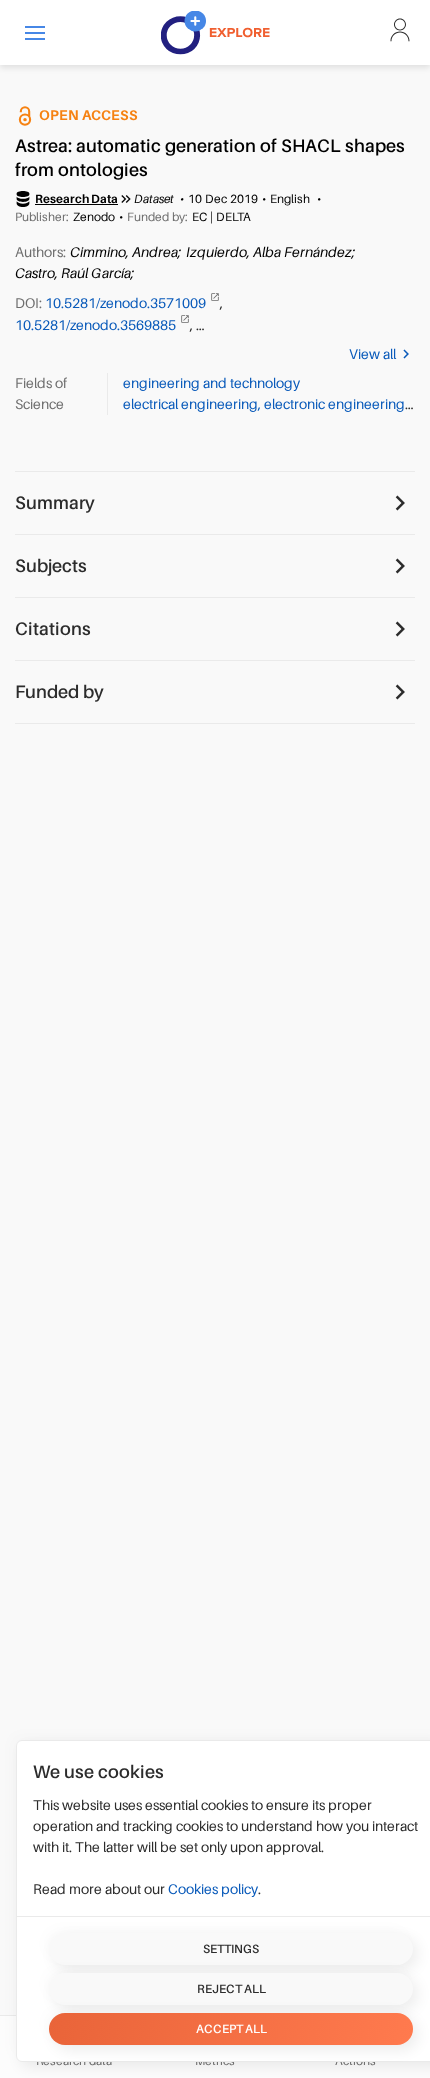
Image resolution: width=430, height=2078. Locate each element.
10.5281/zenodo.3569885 (97, 325)
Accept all (231, 2029)
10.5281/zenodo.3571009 (127, 303)
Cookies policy (213, 1889)
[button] (35, 32)
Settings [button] (231, 1949)
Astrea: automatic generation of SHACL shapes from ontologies (210, 158)
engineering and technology (211, 383)
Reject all (231, 1989)
